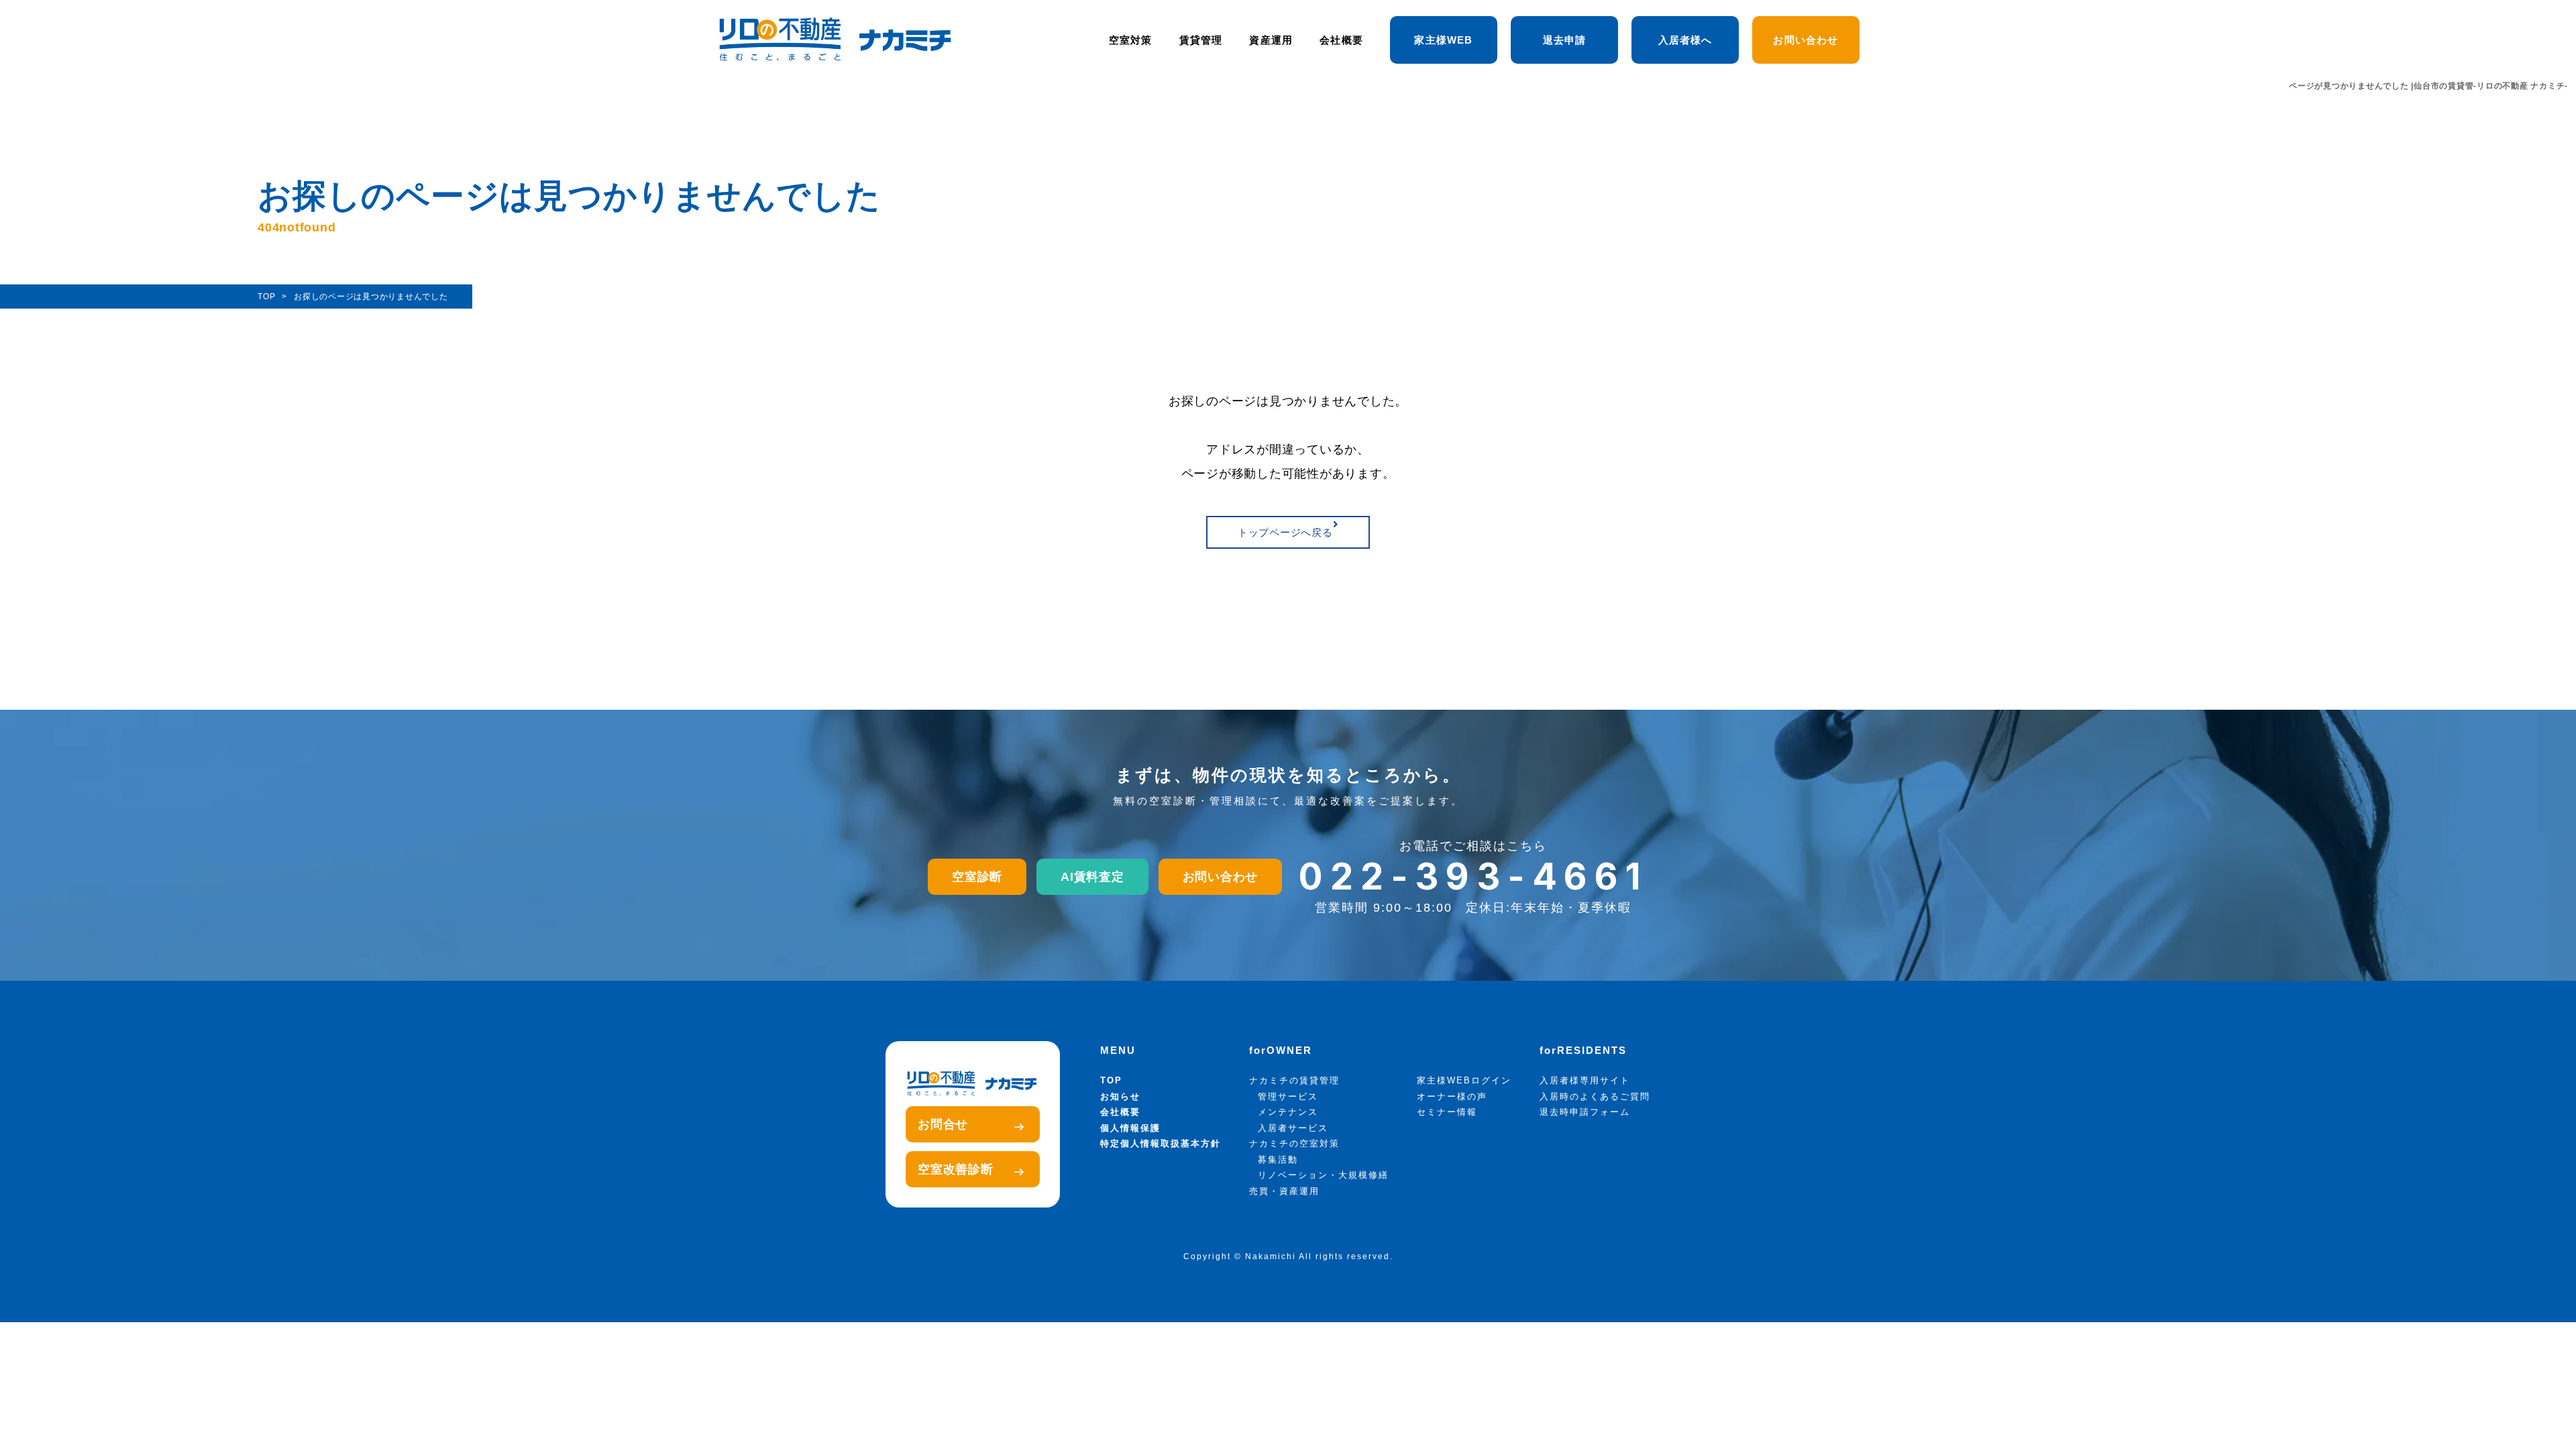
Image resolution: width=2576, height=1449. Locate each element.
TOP (1111, 1080)
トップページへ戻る (1285, 532)
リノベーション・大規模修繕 (1323, 1175)
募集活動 (1278, 1160)
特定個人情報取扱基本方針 (1161, 1143)
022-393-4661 (1473, 876)
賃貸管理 (1201, 40)
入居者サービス (1293, 1128)
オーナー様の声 (1452, 1096)
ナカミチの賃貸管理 (1294, 1080)
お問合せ (943, 1124)
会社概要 (1341, 40)
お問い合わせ (1806, 40)
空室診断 (977, 877)
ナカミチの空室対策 (1294, 1143)
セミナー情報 (1447, 1112)
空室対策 (1131, 40)
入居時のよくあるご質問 (1595, 1096)
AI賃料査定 (1092, 877)
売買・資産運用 (1284, 1191)
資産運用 (1271, 40)
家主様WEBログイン (1464, 1080)
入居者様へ (1685, 40)
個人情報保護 (1130, 1128)
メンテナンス (1288, 1112)
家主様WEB (1443, 40)
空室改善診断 (956, 1169)
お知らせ (1120, 1096)
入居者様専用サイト (1585, 1080)
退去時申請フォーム (1585, 1112)
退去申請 (1565, 40)
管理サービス (1288, 1096)
